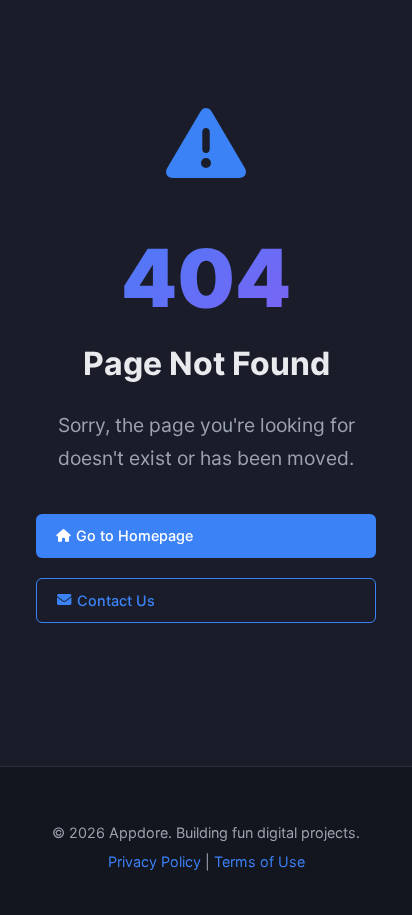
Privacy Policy (154, 861)
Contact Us (116, 600)
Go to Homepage (134, 535)
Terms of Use (259, 861)
